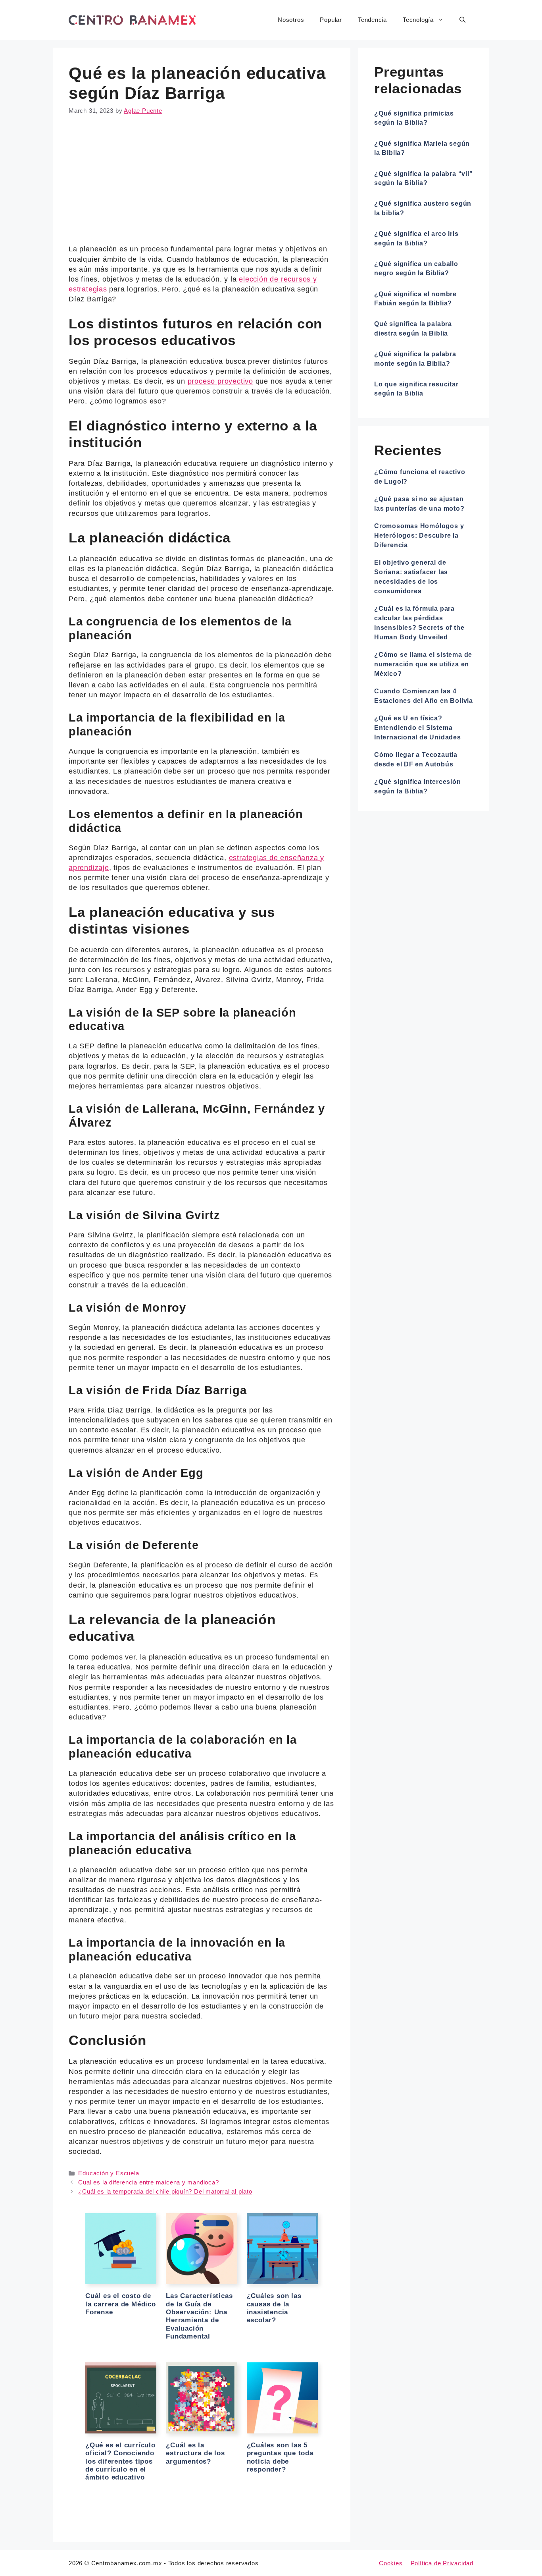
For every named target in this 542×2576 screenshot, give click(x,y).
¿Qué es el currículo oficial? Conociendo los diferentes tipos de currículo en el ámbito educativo (120, 2461)
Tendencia (372, 20)
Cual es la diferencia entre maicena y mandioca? (148, 2182)
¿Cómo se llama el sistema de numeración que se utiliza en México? (423, 664)
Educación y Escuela (109, 2173)
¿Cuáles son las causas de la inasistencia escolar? (274, 2308)
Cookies (391, 2563)
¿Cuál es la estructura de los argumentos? (195, 2453)
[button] (462, 20)
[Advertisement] (202, 185)
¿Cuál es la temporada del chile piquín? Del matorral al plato (165, 2191)
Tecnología (418, 20)
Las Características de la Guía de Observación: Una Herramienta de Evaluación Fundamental (199, 2316)
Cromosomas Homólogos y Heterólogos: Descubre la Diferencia (419, 535)
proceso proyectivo (220, 381)
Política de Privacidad (442, 2563)
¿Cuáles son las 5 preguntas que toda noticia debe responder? (280, 2457)
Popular (331, 20)
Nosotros (291, 20)
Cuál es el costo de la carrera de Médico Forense (121, 2304)
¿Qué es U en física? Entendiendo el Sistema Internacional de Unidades (418, 728)
